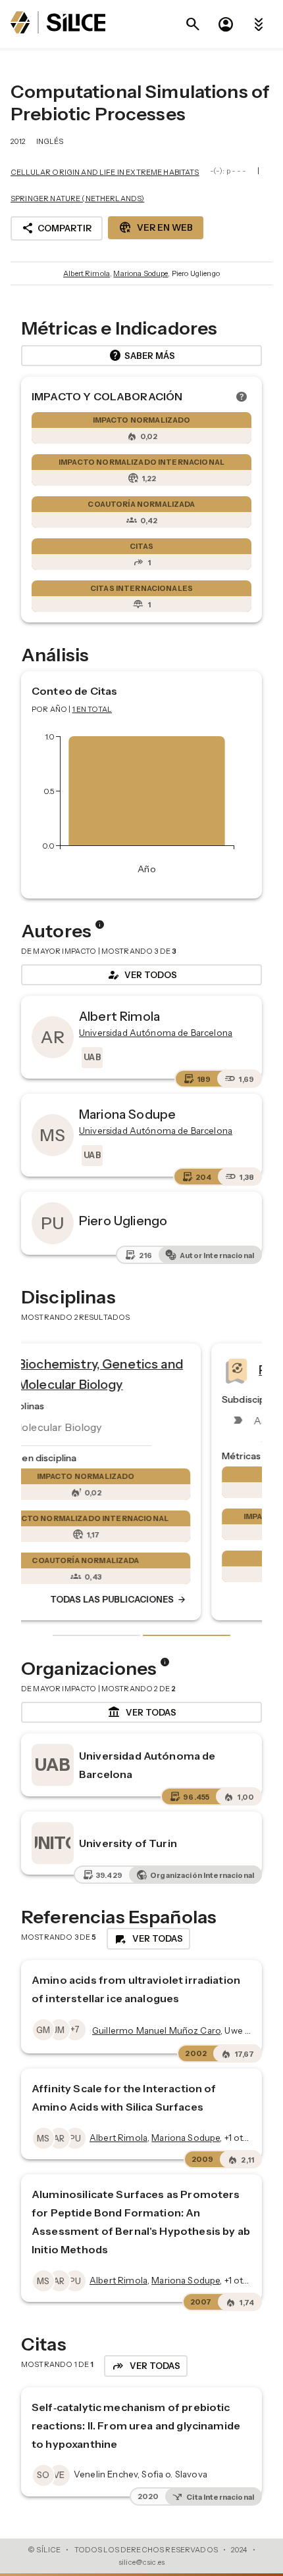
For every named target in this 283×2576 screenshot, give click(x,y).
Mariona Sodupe (141, 273)
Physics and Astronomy (146, 1369)
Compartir (57, 228)
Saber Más (142, 356)
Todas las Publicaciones (176, 1599)
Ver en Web (156, 227)
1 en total (92, 709)
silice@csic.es (141, 2562)
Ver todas (142, 1712)
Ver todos (141, 975)
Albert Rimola (87, 273)
